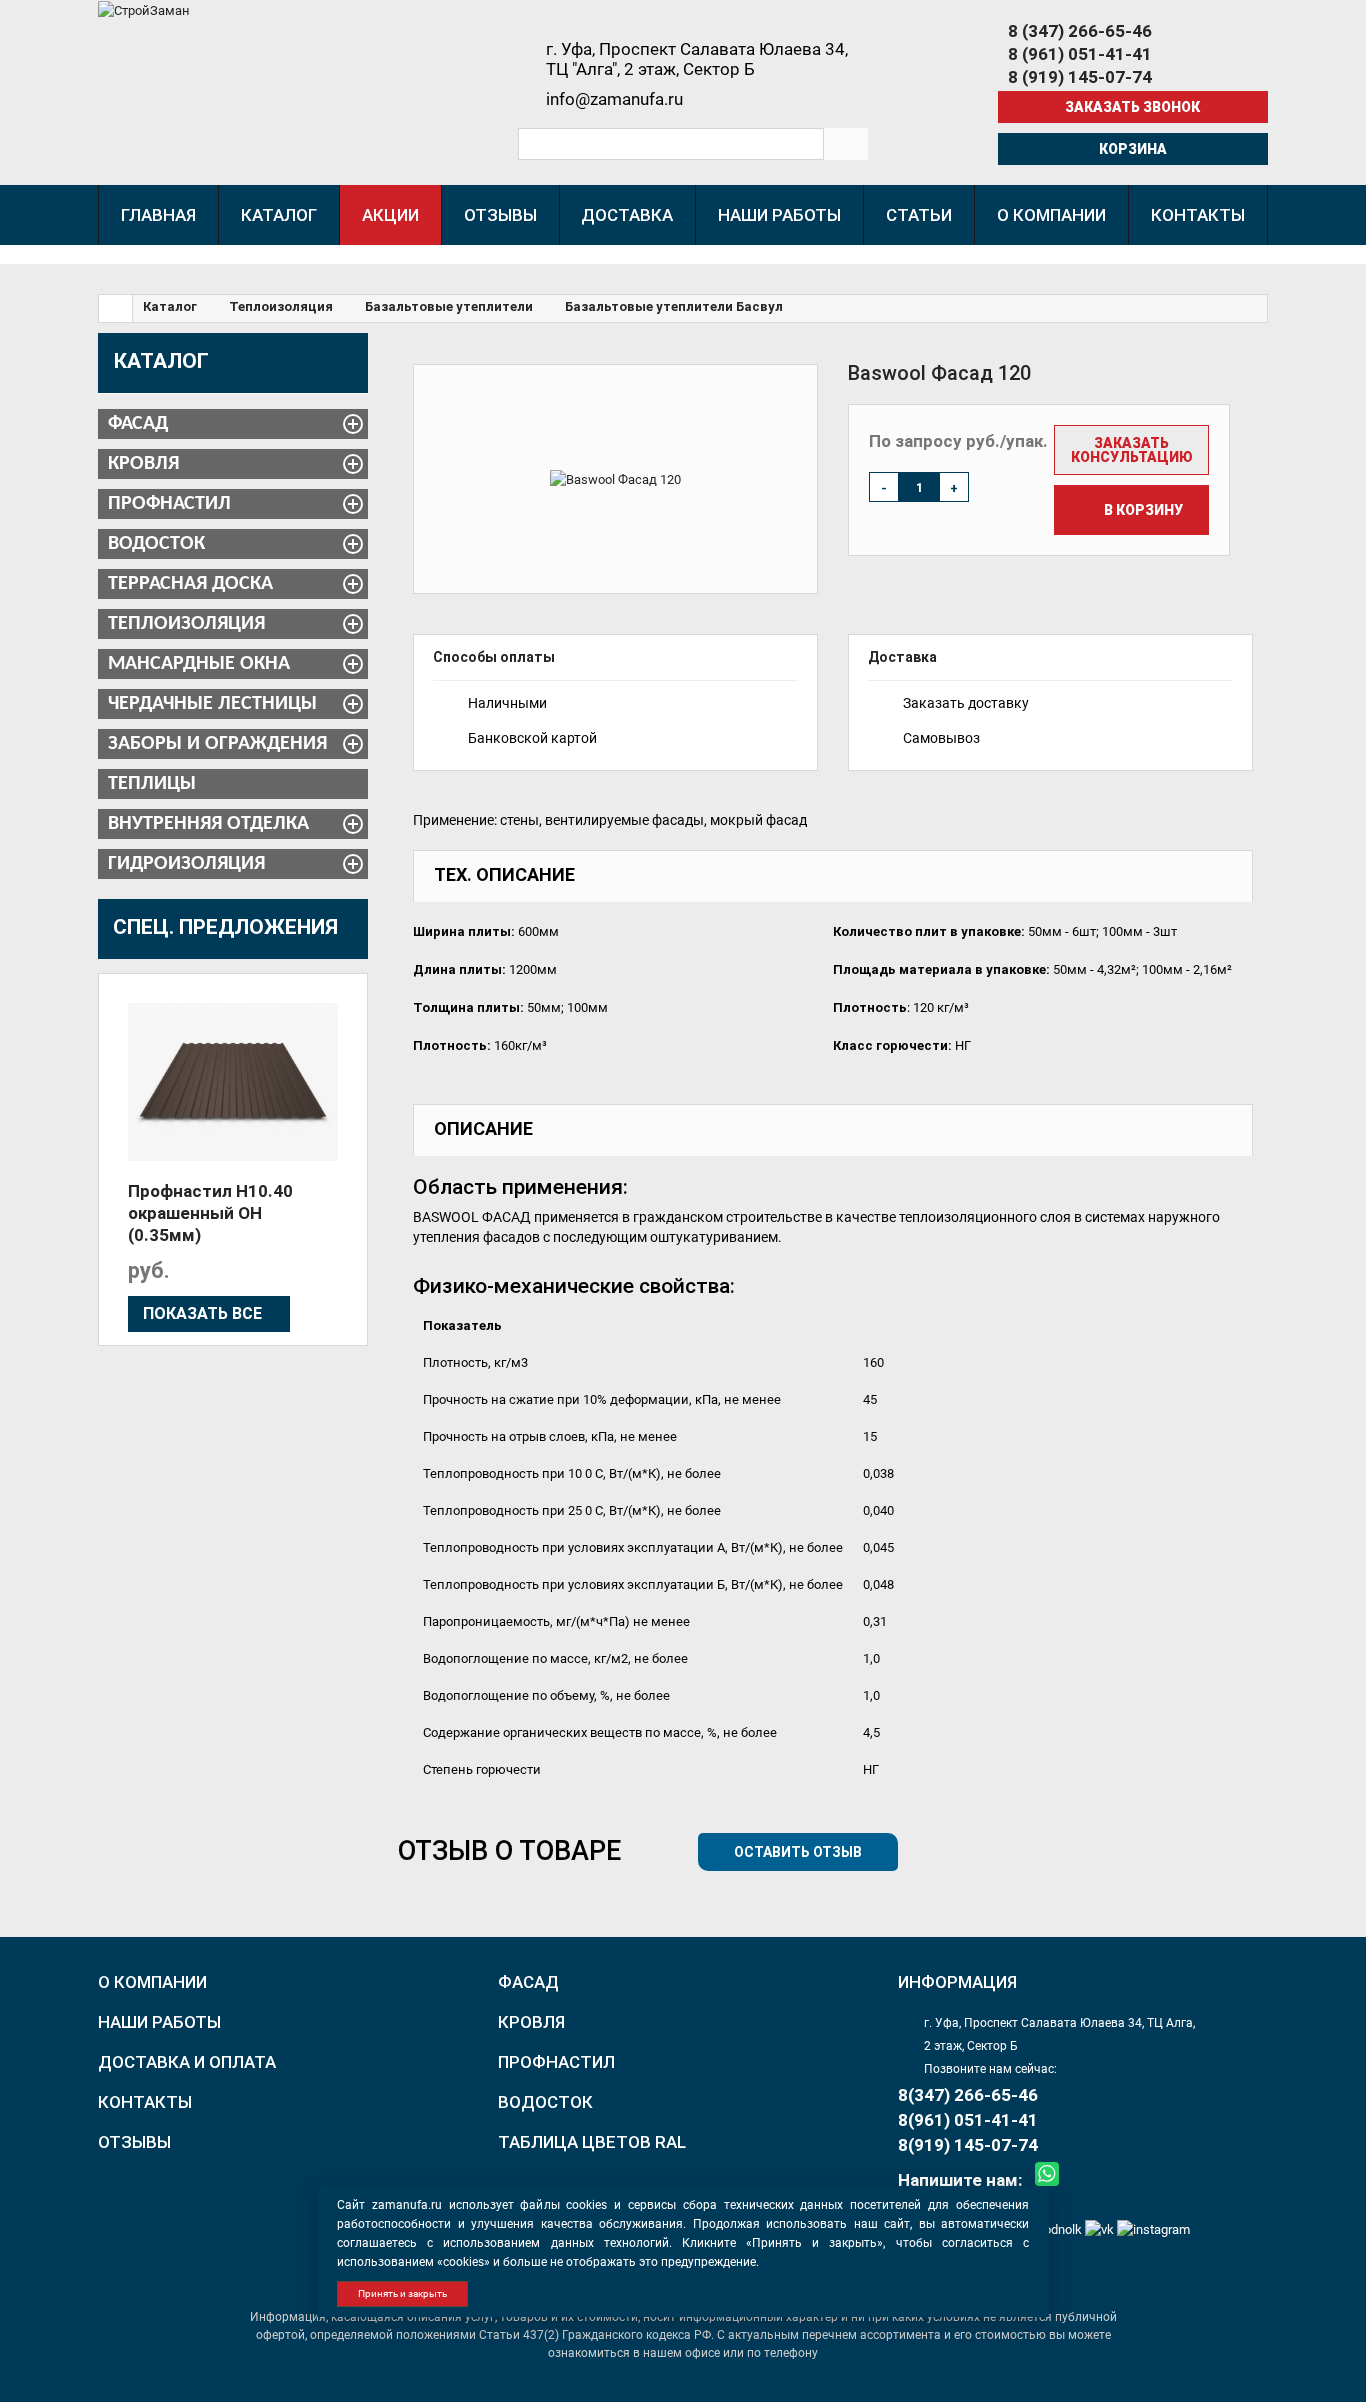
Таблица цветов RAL (592, 2142)
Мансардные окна (199, 664)
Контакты (145, 2102)
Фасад (138, 424)
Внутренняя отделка (208, 824)
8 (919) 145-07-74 (1080, 77)
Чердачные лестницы (212, 704)
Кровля (143, 464)
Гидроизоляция (186, 864)
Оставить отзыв (798, 1852)
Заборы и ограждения (217, 744)
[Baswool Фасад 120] (615, 479)
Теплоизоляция (186, 624)
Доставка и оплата (187, 2062)
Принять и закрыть (402, 2293)
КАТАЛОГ (161, 361)
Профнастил (169, 504)
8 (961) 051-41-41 (1080, 54)
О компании (152, 1982)
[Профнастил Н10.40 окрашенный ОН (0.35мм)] (233, 1082)
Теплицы (152, 784)
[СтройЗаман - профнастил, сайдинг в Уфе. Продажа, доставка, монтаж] (144, 9)
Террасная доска (190, 584)
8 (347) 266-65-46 (1080, 31)
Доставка (902, 657)
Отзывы (134, 2142)
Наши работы (159, 2022)
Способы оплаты (494, 657)
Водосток (156, 544)
